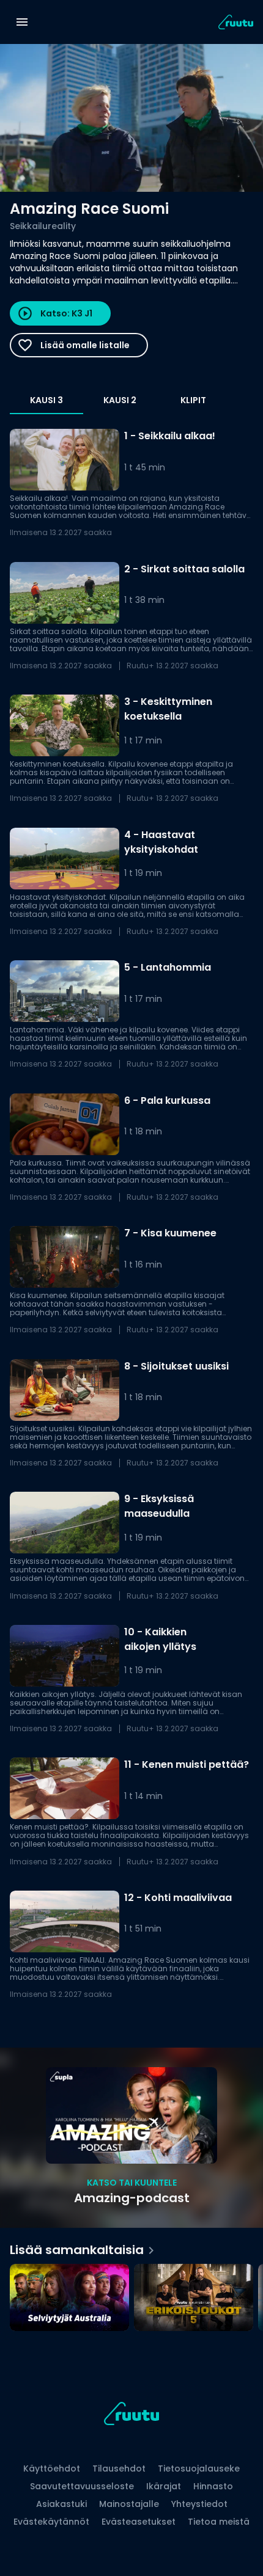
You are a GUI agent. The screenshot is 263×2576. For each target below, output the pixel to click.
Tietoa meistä (219, 2522)
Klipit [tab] (193, 400)
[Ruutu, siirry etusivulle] (131, 2416)
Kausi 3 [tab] (46, 400)
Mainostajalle (129, 2504)
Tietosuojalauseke (199, 2468)
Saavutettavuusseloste (82, 2486)
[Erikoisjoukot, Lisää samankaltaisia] (194, 2299)
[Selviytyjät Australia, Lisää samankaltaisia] (69, 2299)
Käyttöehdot (52, 2468)
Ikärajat (164, 2486)
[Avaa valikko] (22, 22)
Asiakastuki (61, 2504)
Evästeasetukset (139, 2522)
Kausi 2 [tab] (120, 400)
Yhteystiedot (199, 2504)
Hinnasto (213, 2486)
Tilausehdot (119, 2468)
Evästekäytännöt (51, 2522)
